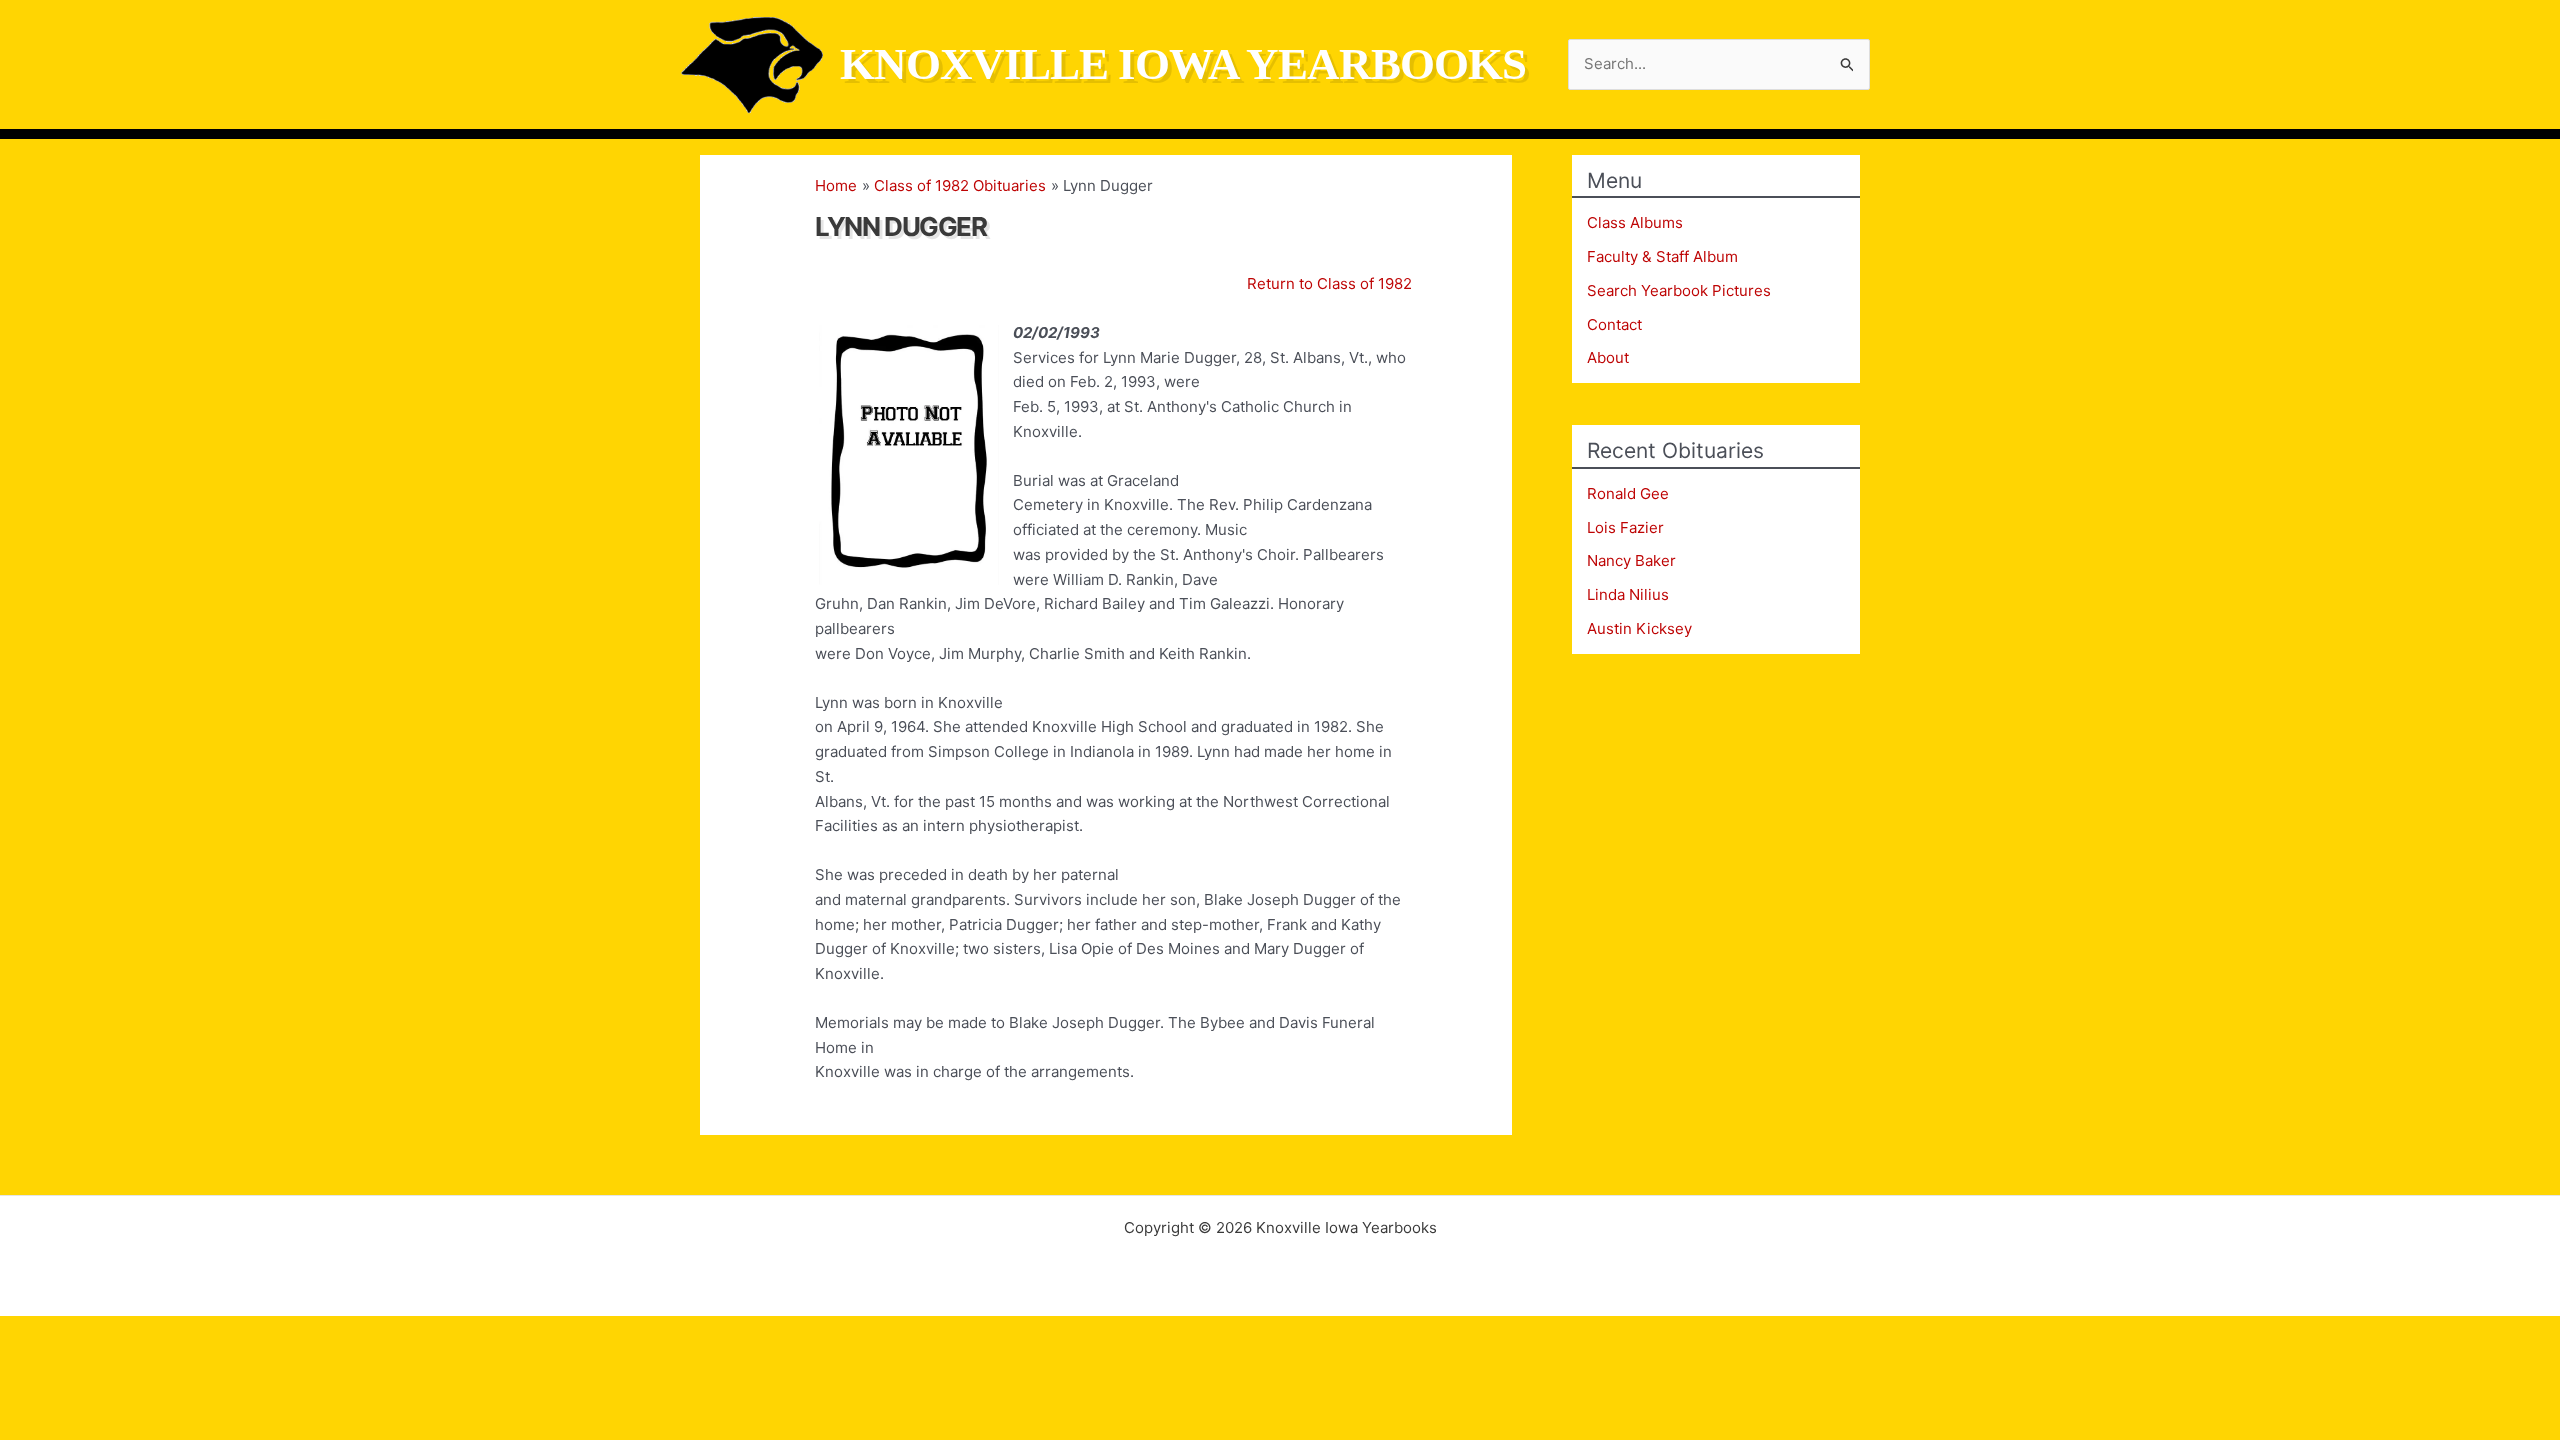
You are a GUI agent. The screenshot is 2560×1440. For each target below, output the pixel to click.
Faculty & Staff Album (1662, 256)
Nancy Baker (1631, 560)
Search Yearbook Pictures (1679, 290)
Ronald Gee (1628, 493)
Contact (1614, 324)
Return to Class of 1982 (1329, 283)
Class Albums (1635, 222)
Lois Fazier (1625, 527)
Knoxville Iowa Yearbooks (1183, 64)
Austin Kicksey (1639, 628)
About (1608, 357)
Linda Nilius (1628, 594)
